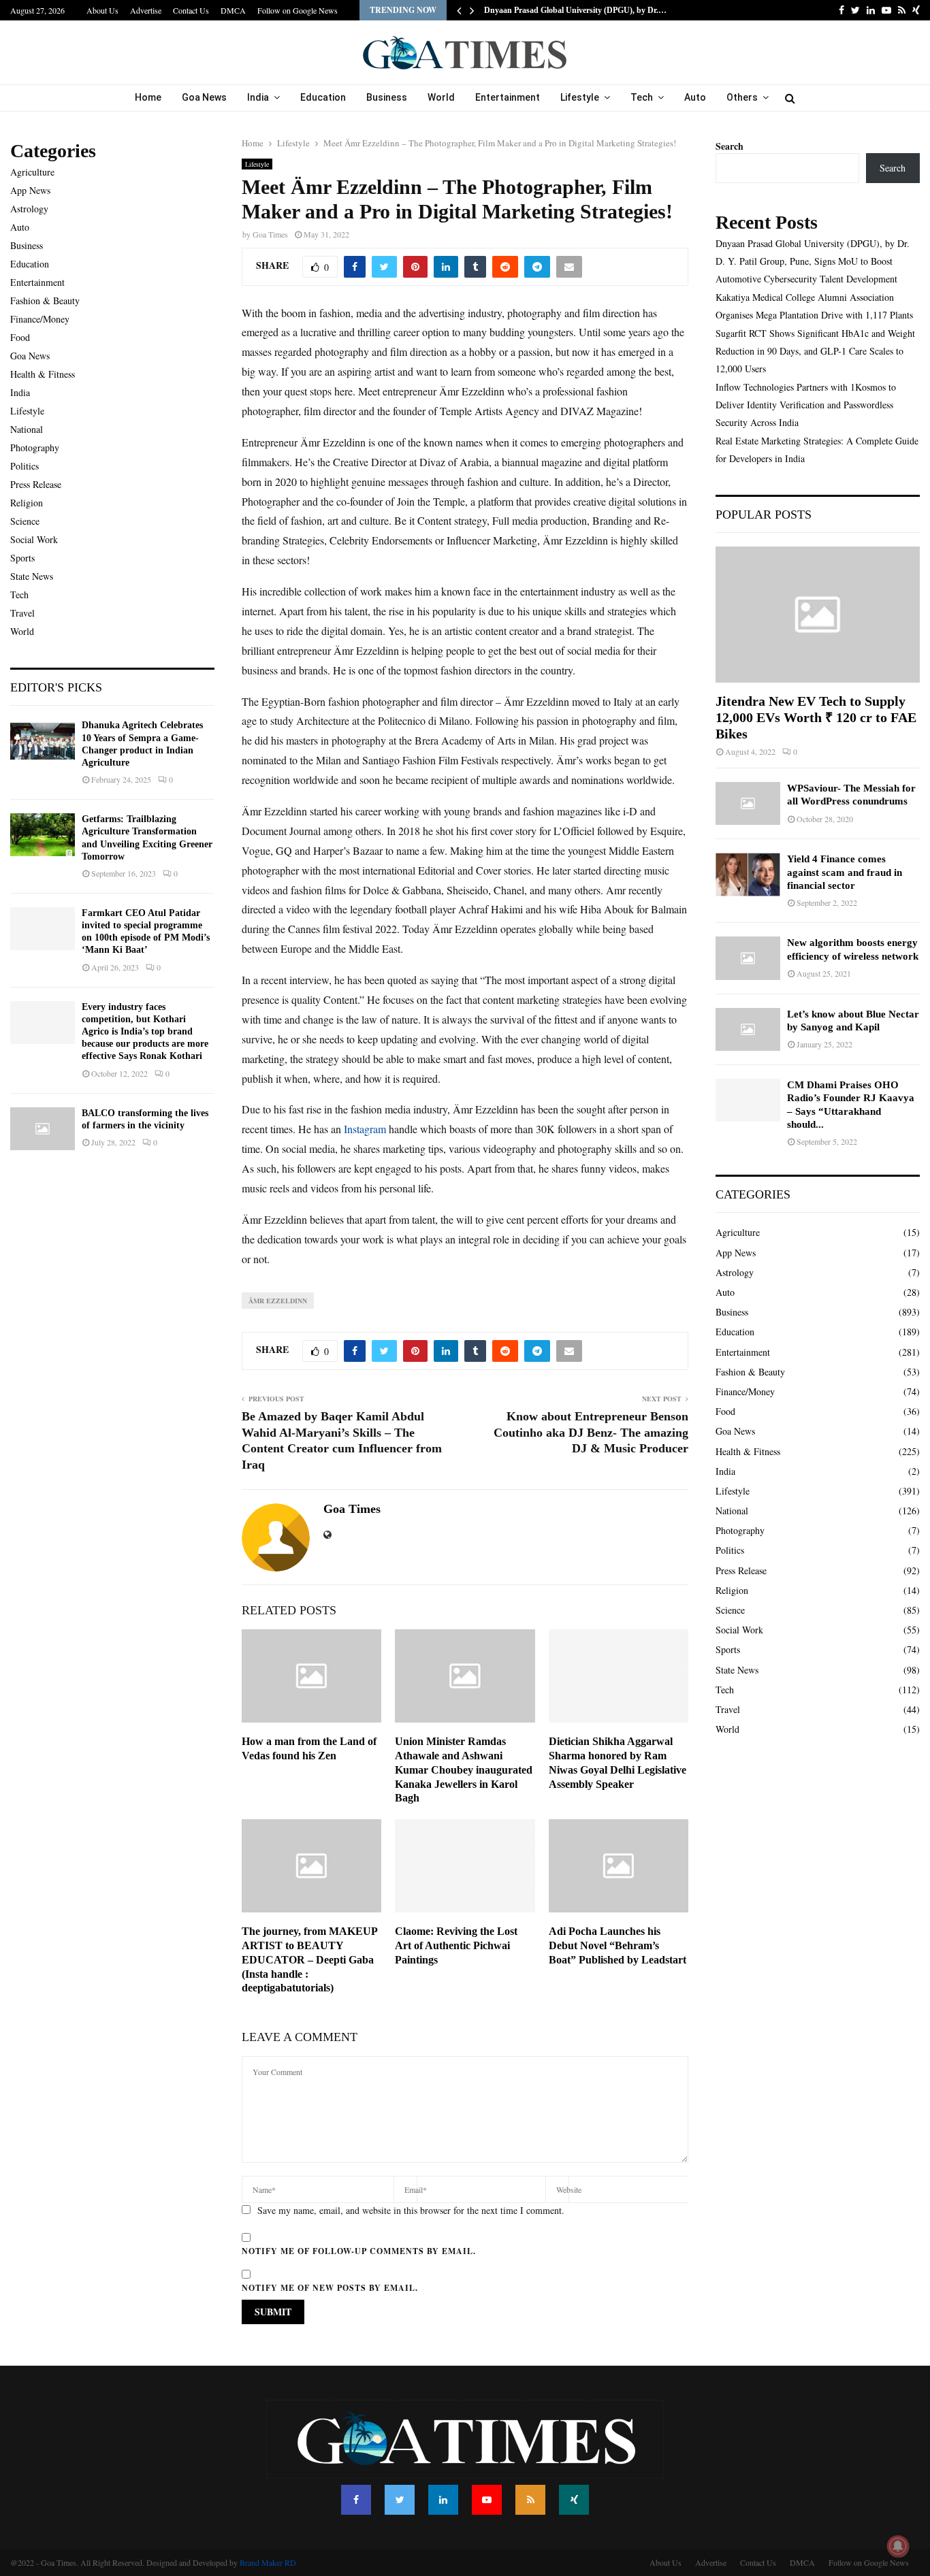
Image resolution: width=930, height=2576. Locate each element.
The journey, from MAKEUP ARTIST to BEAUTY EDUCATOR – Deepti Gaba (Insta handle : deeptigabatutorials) (309, 1959)
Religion (27, 503)
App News (30, 190)
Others (742, 97)
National (27, 429)
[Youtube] (487, 2500)
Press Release (36, 484)
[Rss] (530, 2500)
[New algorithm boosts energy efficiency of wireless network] (748, 958)
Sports (22, 558)
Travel (22, 613)
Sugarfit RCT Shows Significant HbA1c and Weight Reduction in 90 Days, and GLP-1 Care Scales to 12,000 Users (815, 351)
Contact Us (191, 10)
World (441, 97)
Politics (25, 466)
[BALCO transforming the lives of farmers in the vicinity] (43, 1129)
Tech (642, 97)
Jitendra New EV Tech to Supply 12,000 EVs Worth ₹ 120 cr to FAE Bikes (816, 717)
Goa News (204, 97)
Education (323, 97)
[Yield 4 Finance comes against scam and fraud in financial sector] (748, 874)
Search (729, 146)
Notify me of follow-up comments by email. (359, 2251)
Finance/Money (40, 319)
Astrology (29, 209)
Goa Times (270, 234)
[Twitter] (400, 2500)
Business (387, 97)
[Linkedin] (443, 2500)
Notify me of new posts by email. (330, 2288)
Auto (695, 97)
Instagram (365, 1129)
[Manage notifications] (898, 2546)
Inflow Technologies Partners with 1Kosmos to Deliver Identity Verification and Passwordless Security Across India (806, 405)
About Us (102, 10)
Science (25, 521)
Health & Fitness (43, 374)
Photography (35, 447)
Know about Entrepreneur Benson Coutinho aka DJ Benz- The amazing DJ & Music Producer (591, 1433)
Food (20, 337)
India (258, 97)
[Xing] (574, 2500)
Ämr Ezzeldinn (278, 1301)
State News (32, 576)
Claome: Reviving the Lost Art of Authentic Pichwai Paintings (456, 1945)
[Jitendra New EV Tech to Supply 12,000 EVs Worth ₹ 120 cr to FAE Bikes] (818, 615)
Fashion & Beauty (45, 300)
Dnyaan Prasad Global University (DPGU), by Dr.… (575, 10)
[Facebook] (356, 2500)
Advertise (146, 10)
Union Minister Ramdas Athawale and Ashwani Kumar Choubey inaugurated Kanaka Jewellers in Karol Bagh (464, 1770)
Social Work (34, 539)
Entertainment (508, 97)
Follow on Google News (298, 10)
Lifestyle (580, 97)
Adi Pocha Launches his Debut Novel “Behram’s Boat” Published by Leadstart (618, 1945)
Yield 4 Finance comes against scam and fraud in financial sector (845, 872)
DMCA (233, 10)
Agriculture (32, 172)
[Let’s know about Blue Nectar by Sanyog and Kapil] (748, 1029)
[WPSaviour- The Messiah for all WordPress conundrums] (748, 803)
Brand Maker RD (268, 2562)
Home (148, 97)
